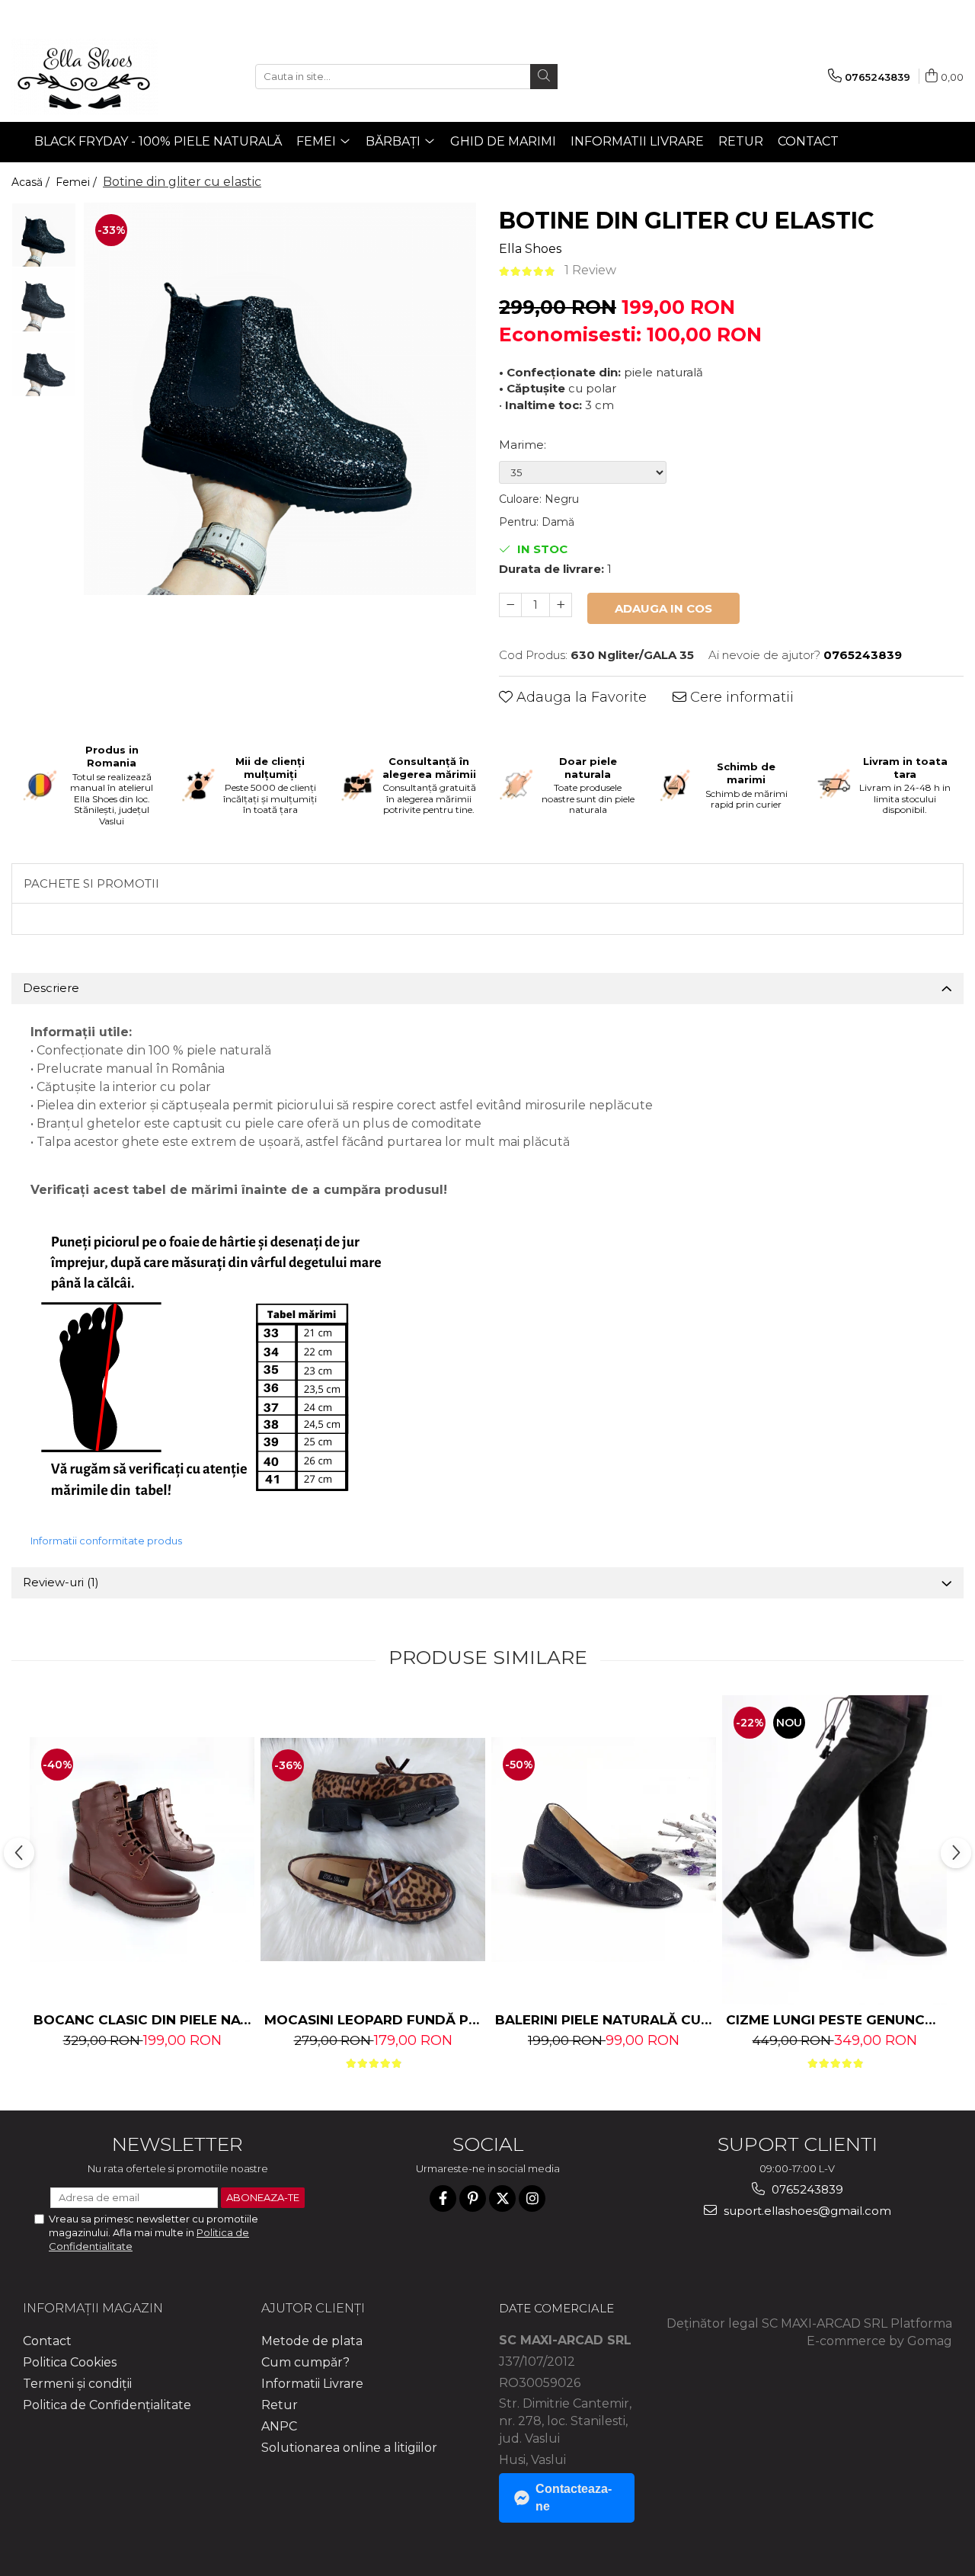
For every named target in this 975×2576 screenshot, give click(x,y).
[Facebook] (443, 2198)
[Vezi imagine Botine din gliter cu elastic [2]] (44, 365)
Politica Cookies (70, 2362)
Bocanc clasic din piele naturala (144, 2020)
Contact (808, 141)
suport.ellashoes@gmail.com (806, 2211)
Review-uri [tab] (61, 1582)
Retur (741, 141)
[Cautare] (544, 77)
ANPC (279, 2426)
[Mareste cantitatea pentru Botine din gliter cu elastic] (561, 605)
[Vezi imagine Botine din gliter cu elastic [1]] (44, 300)
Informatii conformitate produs (106, 1541)
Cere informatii (740, 697)
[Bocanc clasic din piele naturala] (142, 1850)
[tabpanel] (280, 399)
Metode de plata (312, 2341)
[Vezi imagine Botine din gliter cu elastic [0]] (44, 235)
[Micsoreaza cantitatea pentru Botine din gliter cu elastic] (510, 605)
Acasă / (32, 182)
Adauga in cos (663, 608)
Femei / (78, 182)
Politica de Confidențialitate (107, 2405)
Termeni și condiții (77, 2384)
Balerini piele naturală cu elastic (606, 2020)
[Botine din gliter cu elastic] (280, 399)
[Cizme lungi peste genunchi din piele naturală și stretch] (834, 1850)
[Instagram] (532, 2198)
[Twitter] (502, 2198)
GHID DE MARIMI (503, 141)
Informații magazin (93, 2308)
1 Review (590, 270)
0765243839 (806, 2189)
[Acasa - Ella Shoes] (88, 76)
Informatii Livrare (637, 141)
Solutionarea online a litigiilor (349, 2448)
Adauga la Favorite (580, 697)
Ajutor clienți (313, 2308)
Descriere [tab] (51, 988)
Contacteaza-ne (574, 2498)
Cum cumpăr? (305, 2362)
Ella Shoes (530, 249)
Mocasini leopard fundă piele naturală (375, 2020)
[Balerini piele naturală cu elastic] (604, 1850)
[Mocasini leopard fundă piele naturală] (373, 1850)
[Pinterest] (473, 2198)
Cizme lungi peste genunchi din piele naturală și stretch (836, 2020)
